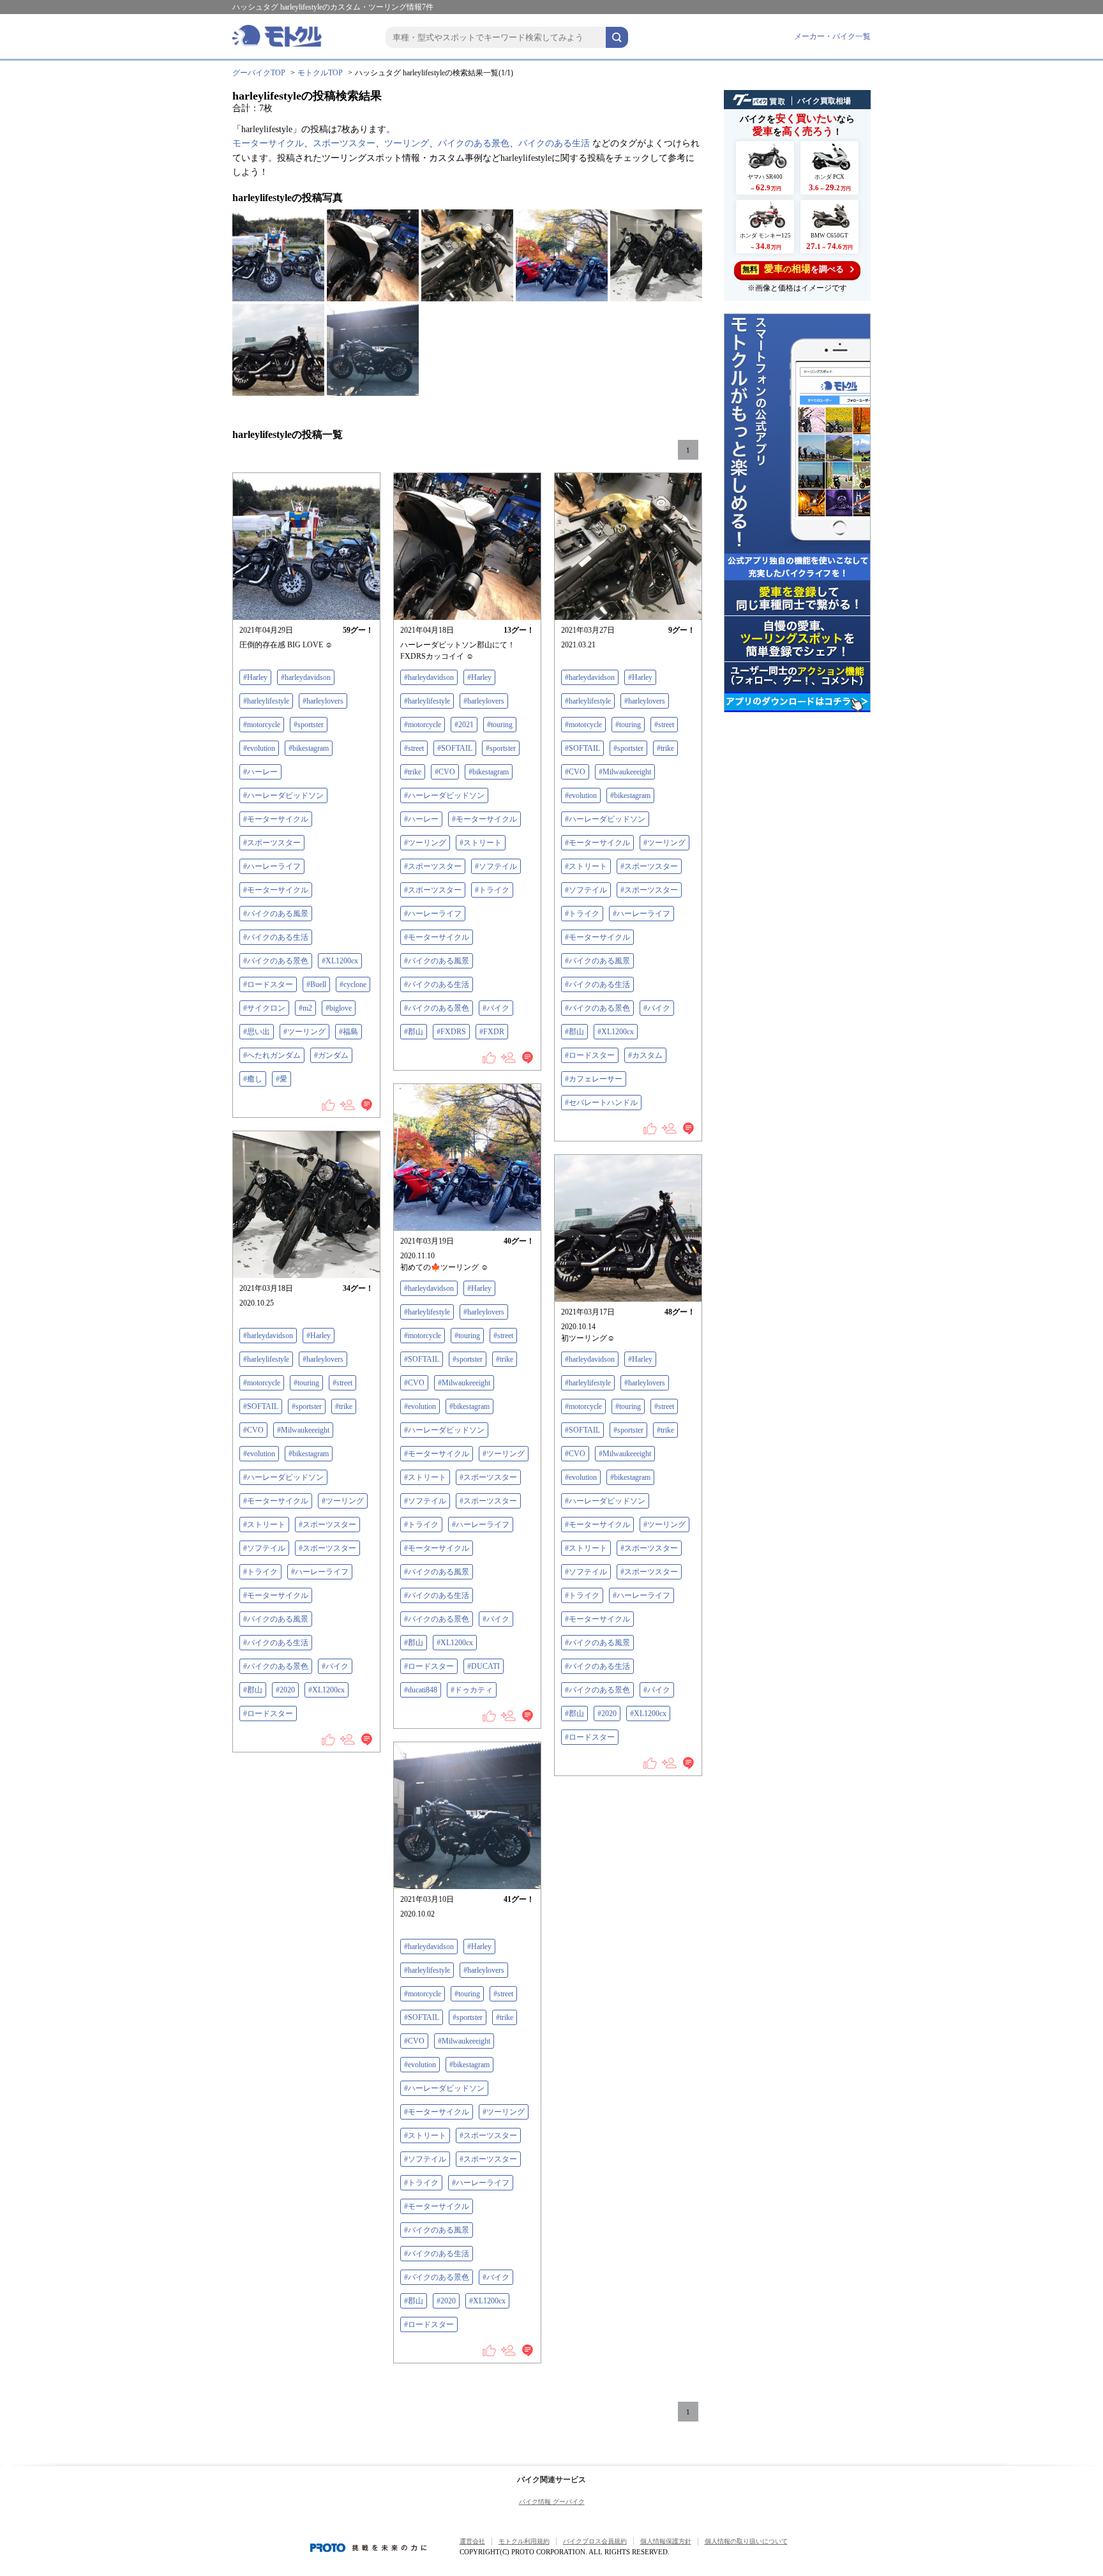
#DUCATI (484, 1666)
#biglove (339, 1008)
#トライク (492, 890)
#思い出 (257, 1032)
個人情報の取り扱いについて (746, 2541)
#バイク (496, 1008)
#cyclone (353, 984)
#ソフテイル (496, 866)
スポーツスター (344, 143)
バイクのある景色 (474, 143)
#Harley (255, 677)
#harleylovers (323, 701)
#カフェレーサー (594, 1079)
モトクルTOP (320, 73)
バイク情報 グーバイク (552, 2502)
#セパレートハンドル (601, 1103)
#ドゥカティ (472, 1690)
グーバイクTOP (259, 73)
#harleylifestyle (266, 701)
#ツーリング (304, 1032)
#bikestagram (309, 748)
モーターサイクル (268, 143)
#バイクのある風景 (276, 914)
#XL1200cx (340, 961)
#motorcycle (262, 725)
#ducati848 (421, 1690)
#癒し (253, 1079)
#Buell (316, 984)
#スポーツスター (272, 843)
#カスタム (645, 1055)
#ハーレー (260, 772)
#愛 (281, 1079)
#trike (413, 772)
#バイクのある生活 (276, 937)
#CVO (445, 772)
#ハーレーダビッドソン (283, 795)
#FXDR (492, 1032)
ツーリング (407, 143)
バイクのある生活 (554, 143)
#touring (500, 725)
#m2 (305, 1008)
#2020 (285, 1690)
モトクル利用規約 (524, 2541)
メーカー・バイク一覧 (832, 36)
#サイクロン (264, 1008)
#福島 (349, 1032)
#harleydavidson (306, 677)
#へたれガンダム (272, 1055)
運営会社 (472, 2541)
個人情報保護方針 (666, 2541)
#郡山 (414, 1032)
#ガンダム (331, 1055)
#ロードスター (268, 984)
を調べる (793, 269)
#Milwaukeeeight (625, 772)
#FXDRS (451, 1032)
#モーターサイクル (276, 819)
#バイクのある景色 (276, 961)
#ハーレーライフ (272, 866)
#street (414, 748)
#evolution (259, 748)
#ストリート (481, 843)
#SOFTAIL (455, 748)
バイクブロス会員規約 (595, 2541)
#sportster (309, 725)
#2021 (464, 725)
